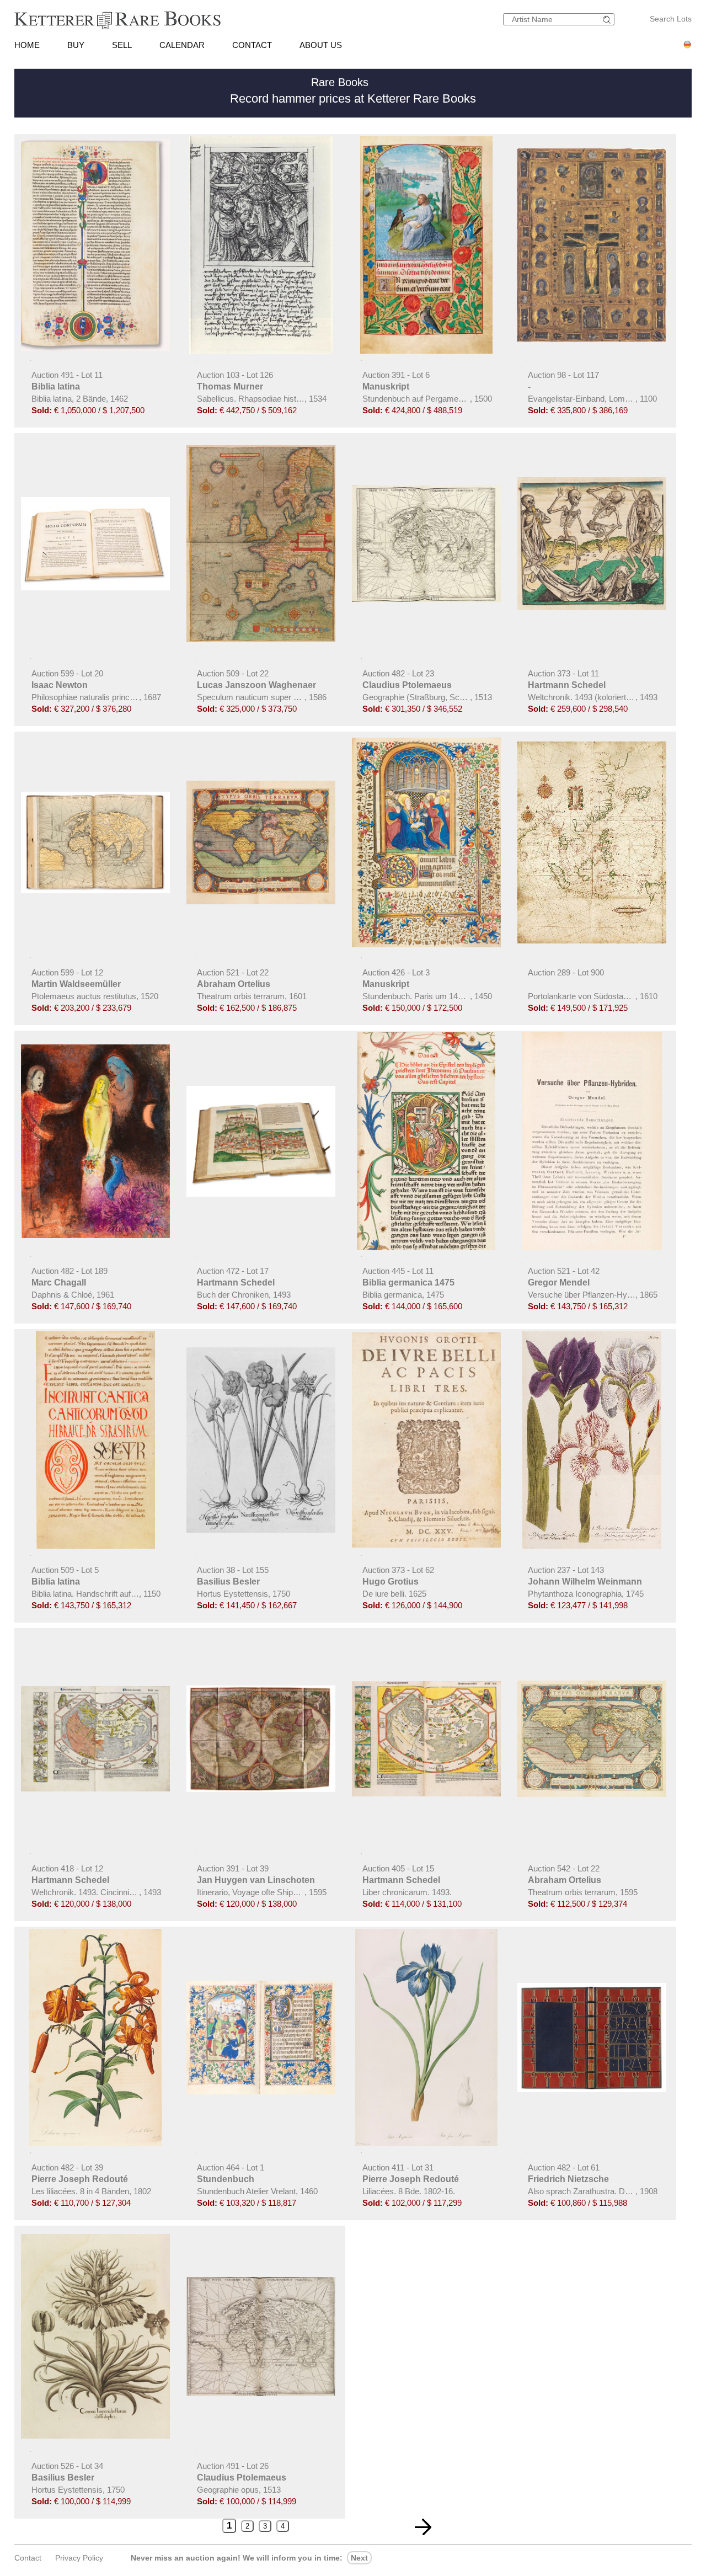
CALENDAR (182, 45)
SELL (122, 45)
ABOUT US (321, 45)
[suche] (608, 20)
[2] (423, 2527)
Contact (28, 2558)
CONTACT (252, 45)
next (359, 2558)
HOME (27, 45)
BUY (76, 45)
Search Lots (671, 19)
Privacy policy (79, 2558)
